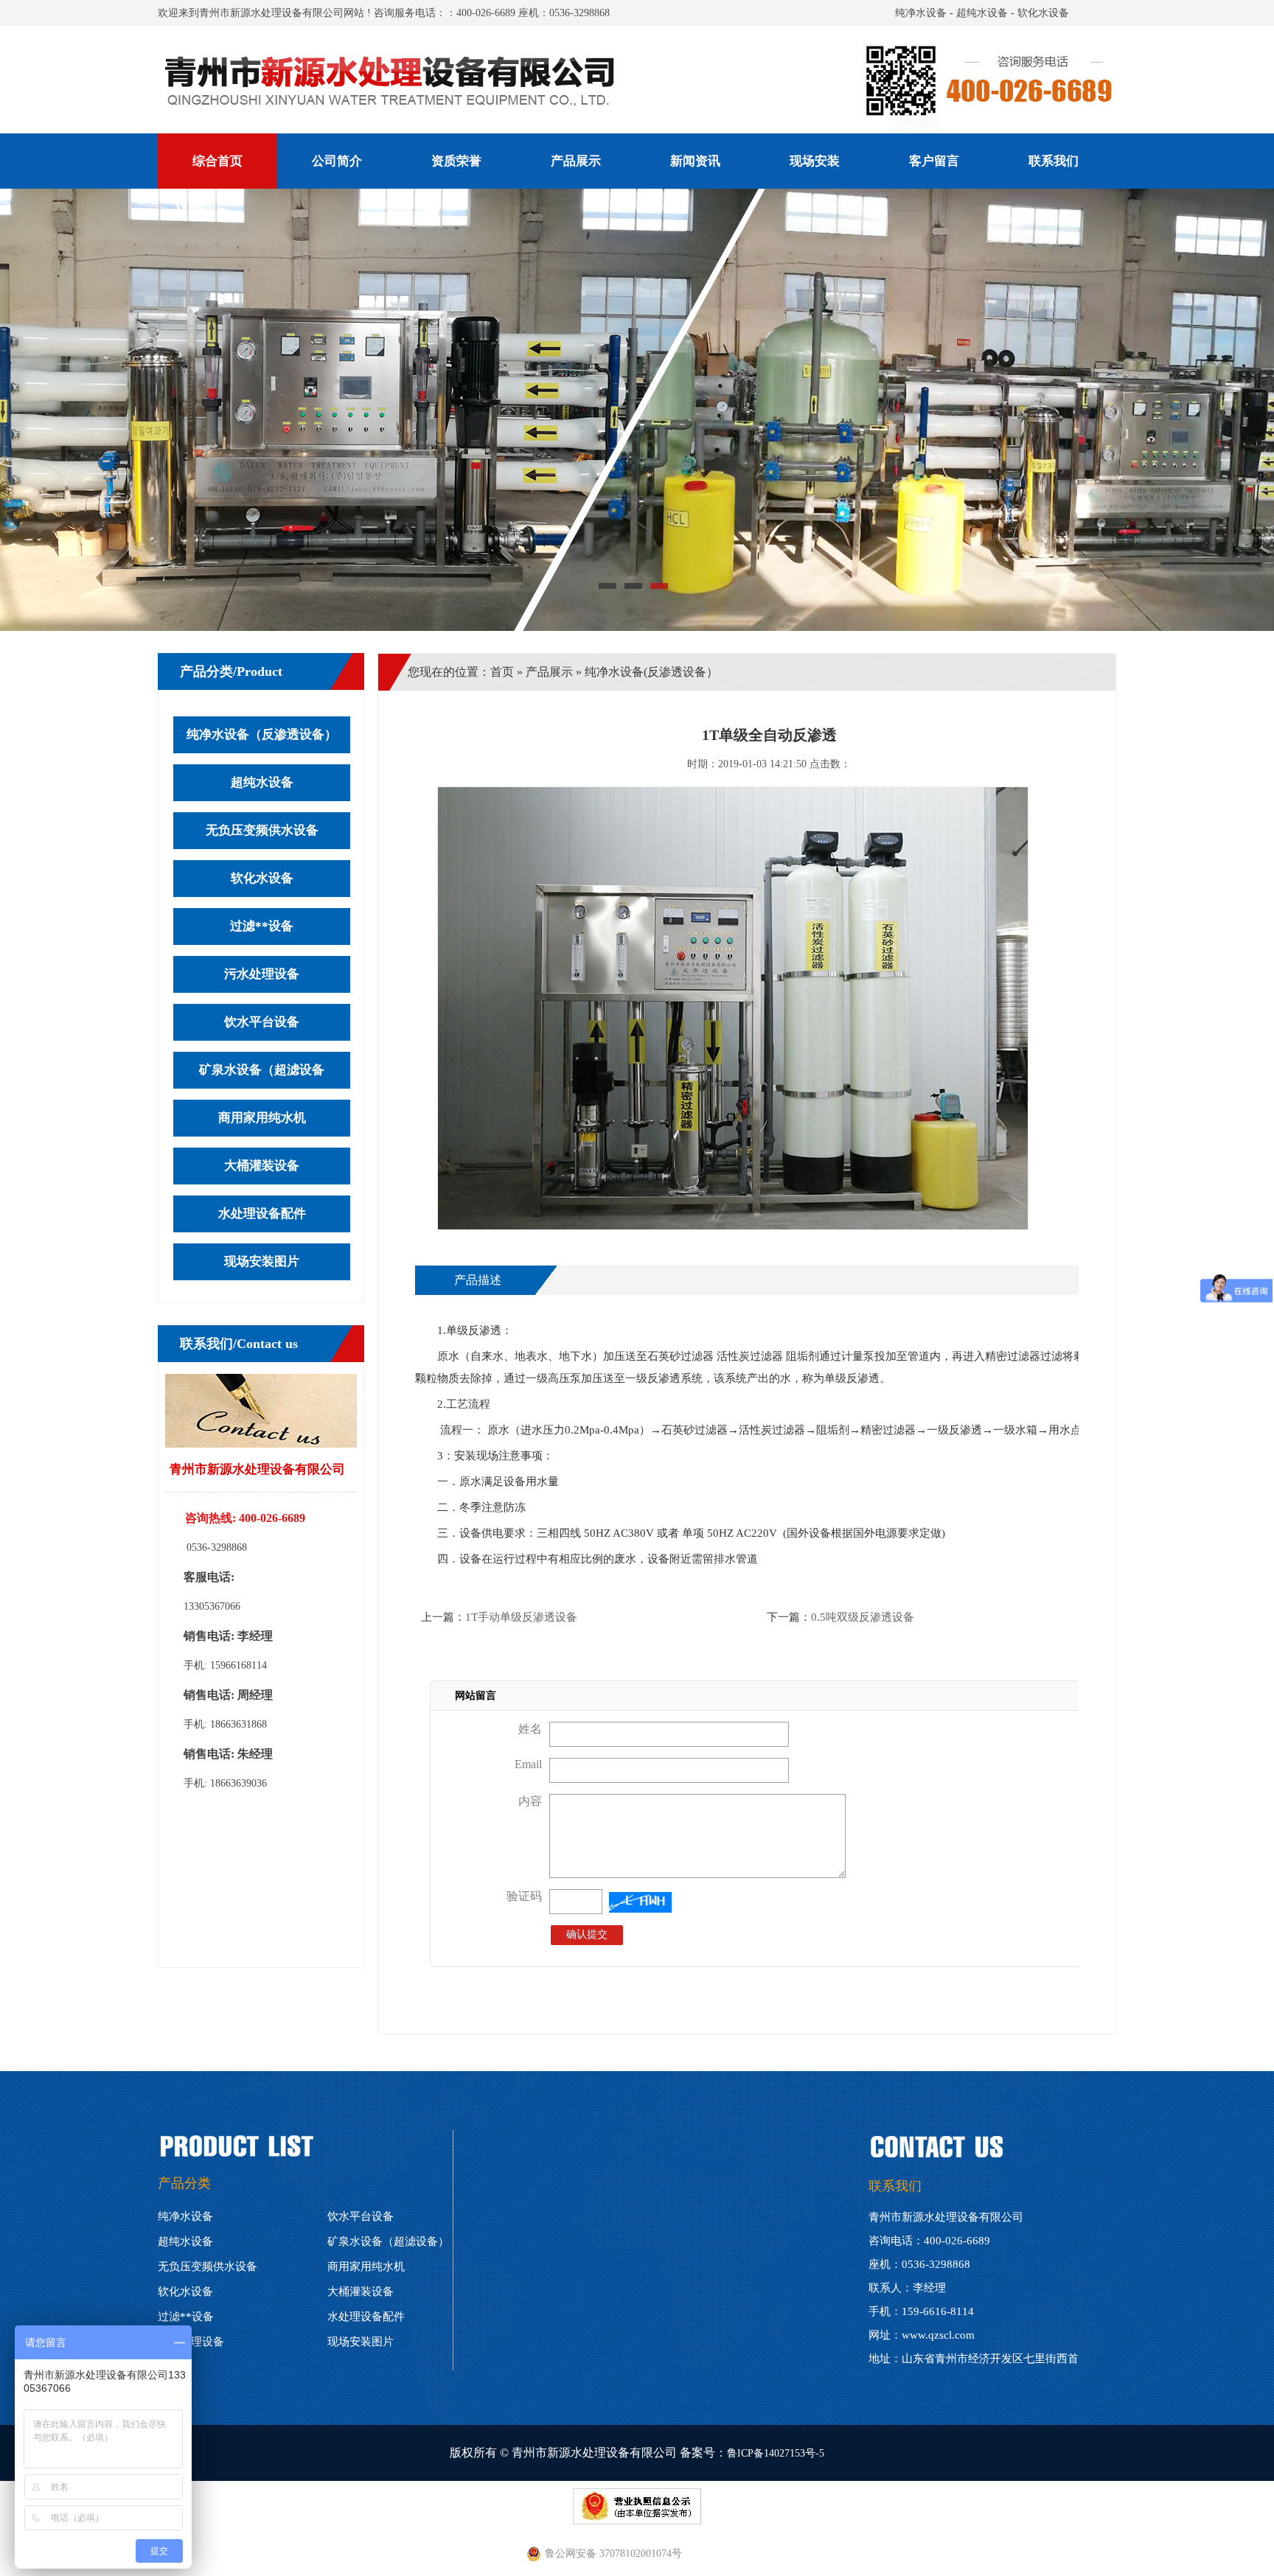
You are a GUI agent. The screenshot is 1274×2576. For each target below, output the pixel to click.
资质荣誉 (456, 161)
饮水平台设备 (262, 1022)
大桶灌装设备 (262, 1166)
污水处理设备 (262, 974)
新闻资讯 (695, 161)
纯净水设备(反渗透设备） (651, 672)
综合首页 (217, 161)
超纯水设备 (982, 13)
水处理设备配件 (262, 1214)
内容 (530, 1801)
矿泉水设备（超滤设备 (262, 1070)
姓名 (530, 1729)
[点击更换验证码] (640, 1902)
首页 (502, 672)
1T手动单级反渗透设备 (521, 1617)
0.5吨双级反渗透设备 (863, 1617)
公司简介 (337, 161)
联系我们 (1054, 161)
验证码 (524, 1896)
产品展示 (576, 161)
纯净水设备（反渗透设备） (262, 734)
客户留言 (934, 161)
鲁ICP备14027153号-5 (776, 2453)
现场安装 (815, 161)
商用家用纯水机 (262, 1118)
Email (528, 1764)
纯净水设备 (921, 13)
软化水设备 (1043, 13)
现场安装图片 (262, 1261)
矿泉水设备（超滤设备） (388, 2241)
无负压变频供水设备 (262, 830)
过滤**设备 (262, 926)
